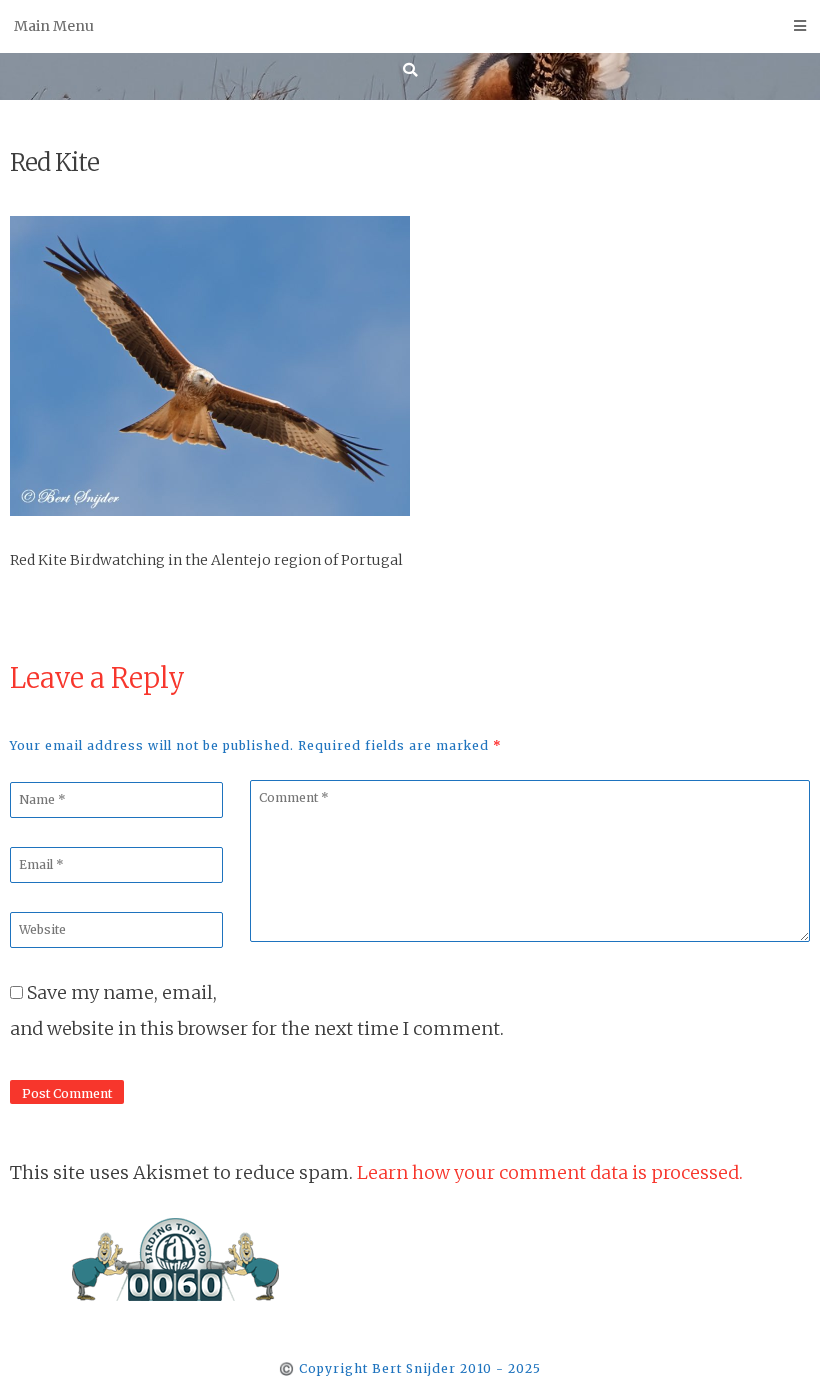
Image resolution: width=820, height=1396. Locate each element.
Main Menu (54, 26)
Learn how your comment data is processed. (550, 1172)
